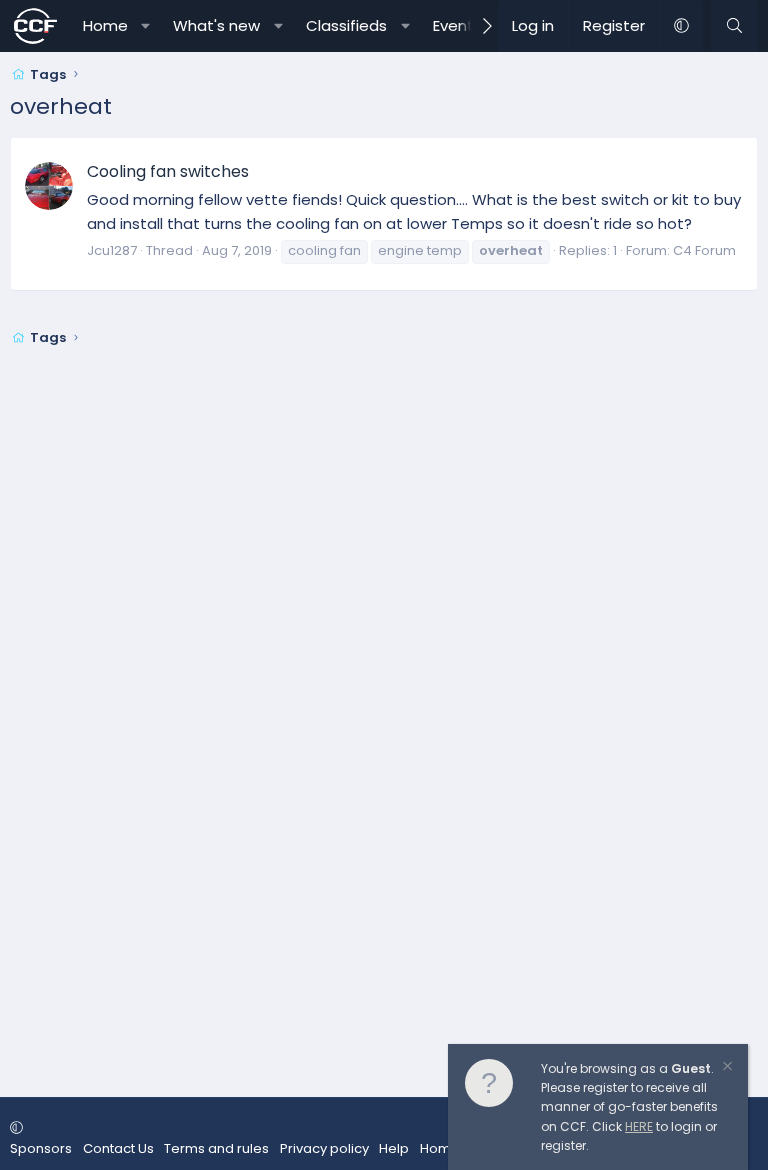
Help (394, 1148)
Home (105, 25)
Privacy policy (324, 1148)
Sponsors (41, 1148)
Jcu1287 (112, 250)
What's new (216, 25)
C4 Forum (704, 250)
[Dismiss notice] (726, 1068)
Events (457, 25)
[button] (145, 26)
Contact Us (118, 1148)
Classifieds (346, 25)
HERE (639, 1126)
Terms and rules (216, 1148)
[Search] (734, 26)
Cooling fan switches (168, 171)
